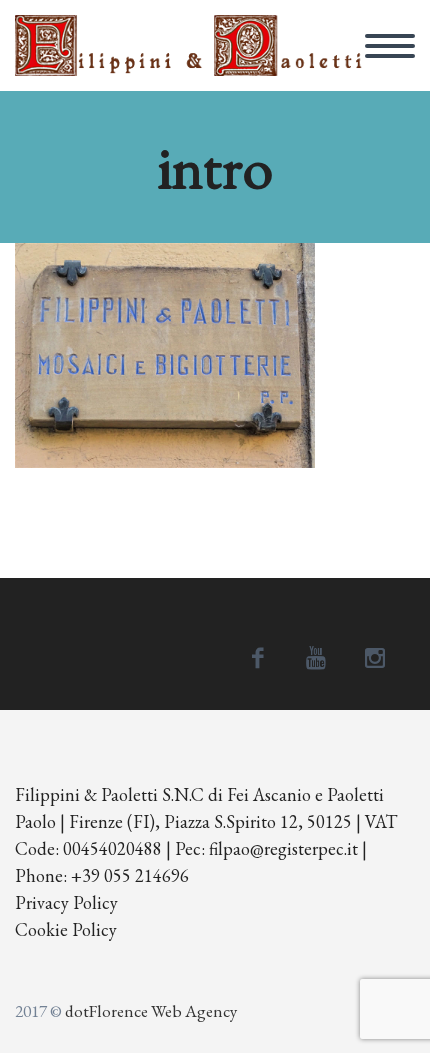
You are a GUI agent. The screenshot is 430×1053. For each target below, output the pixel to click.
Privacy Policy (66, 902)
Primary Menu (390, 46)
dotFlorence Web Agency (151, 1011)
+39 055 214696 (130, 875)
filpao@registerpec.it (283, 848)
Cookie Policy (66, 929)
